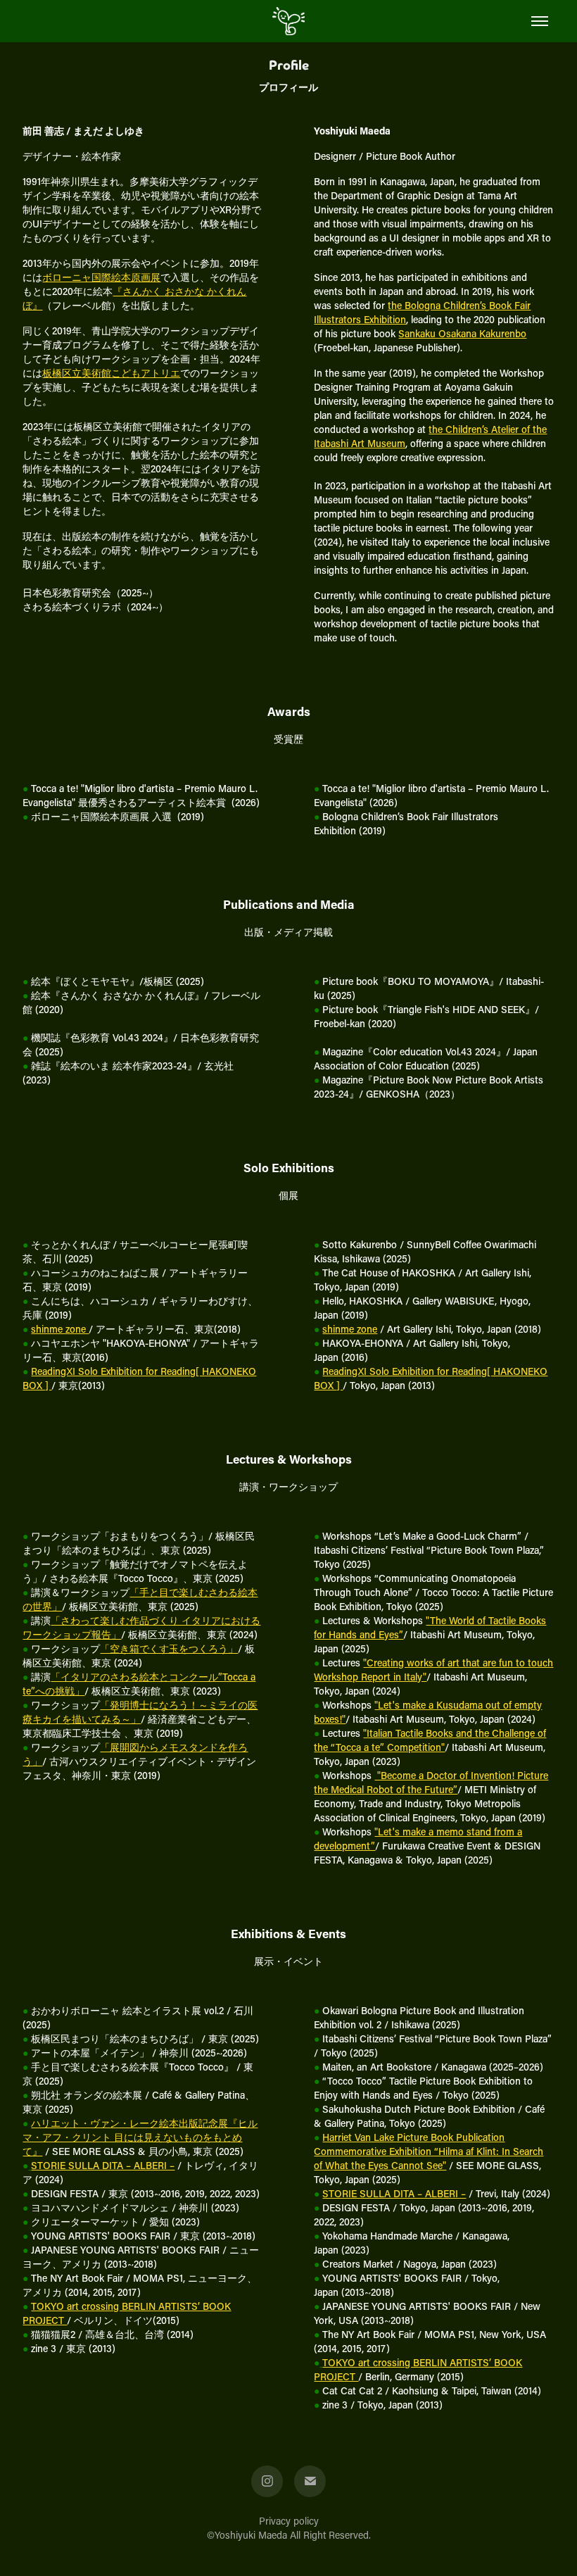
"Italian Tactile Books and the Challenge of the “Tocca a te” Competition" (430, 1740)
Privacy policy (289, 2521)
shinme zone (60, 1329)
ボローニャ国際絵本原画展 (101, 277)
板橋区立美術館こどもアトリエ (111, 373)
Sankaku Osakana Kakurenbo (462, 333)
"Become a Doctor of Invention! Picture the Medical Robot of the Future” (431, 1782)
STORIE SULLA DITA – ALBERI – (103, 2165)
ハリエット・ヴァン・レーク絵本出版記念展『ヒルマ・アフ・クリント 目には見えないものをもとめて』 (140, 2137)
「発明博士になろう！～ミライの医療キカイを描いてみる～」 (140, 1712)
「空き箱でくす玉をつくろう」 (169, 1648)
